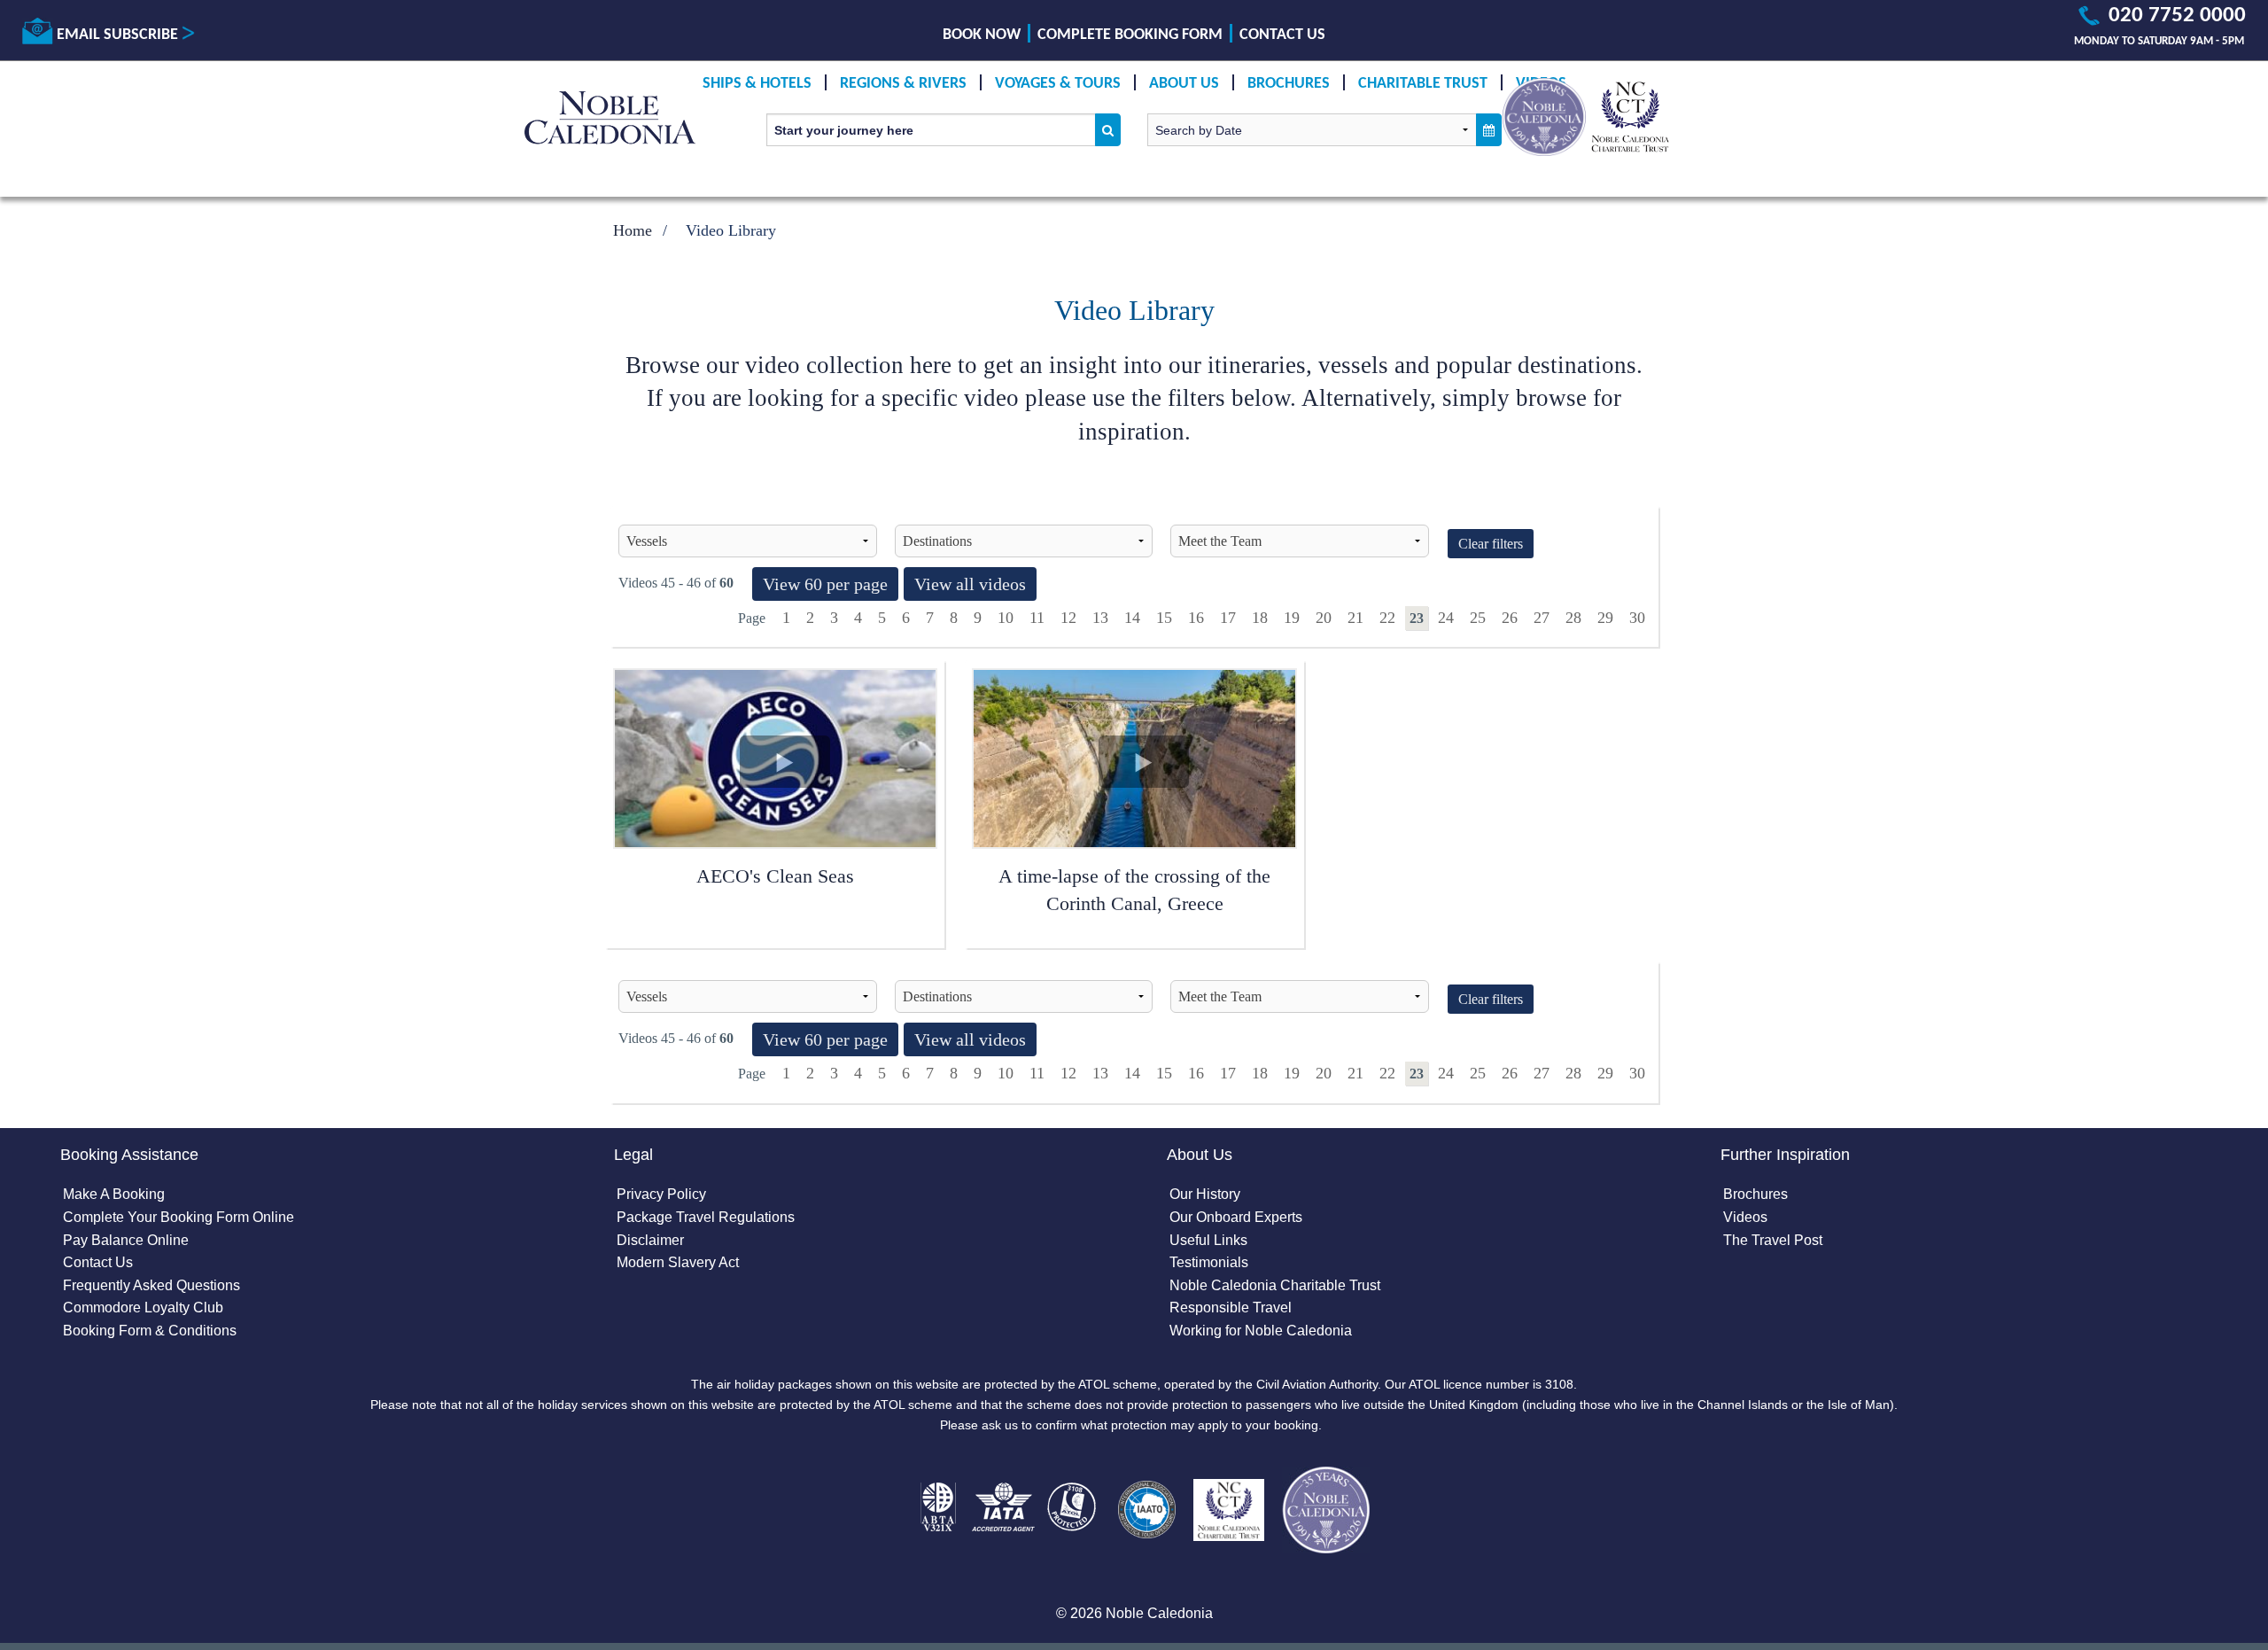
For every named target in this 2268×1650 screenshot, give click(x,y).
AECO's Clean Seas (775, 876)
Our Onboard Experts (1236, 1217)
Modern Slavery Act (678, 1262)
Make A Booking (114, 1194)
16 (1196, 618)
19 (1292, 618)
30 (1637, 618)
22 (1387, 618)
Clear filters (1491, 544)
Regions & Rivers (903, 84)
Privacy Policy (661, 1194)
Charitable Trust (1423, 84)
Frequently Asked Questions (151, 1285)
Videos (1745, 1217)
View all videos (970, 584)
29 (1605, 618)
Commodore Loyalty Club (143, 1308)
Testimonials (1209, 1262)
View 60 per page (825, 584)
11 (1037, 618)
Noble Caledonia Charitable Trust (1275, 1285)
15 (1164, 618)
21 (1355, 618)
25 (1478, 618)
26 (1510, 618)
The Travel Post (1773, 1240)
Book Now (982, 35)
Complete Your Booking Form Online (179, 1217)
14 (1132, 618)
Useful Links (1208, 1240)
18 (1260, 618)
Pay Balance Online (126, 1240)
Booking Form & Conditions (150, 1331)
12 (1068, 618)
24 (1446, 618)
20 (1324, 618)
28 (1573, 618)
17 (1228, 618)
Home (633, 230)
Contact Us (1282, 35)
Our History (1205, 1194)
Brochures (1289, 84)
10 (1006, 618)
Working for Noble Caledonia (1261, 1331)
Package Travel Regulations (706, 1217)
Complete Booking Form (1130, 35)
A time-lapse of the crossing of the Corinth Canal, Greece (1134, 890)
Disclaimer (650, 1240)
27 (1542, 618)
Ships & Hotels (757, 84)
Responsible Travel (1231, 1308)
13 (1100, 618)
